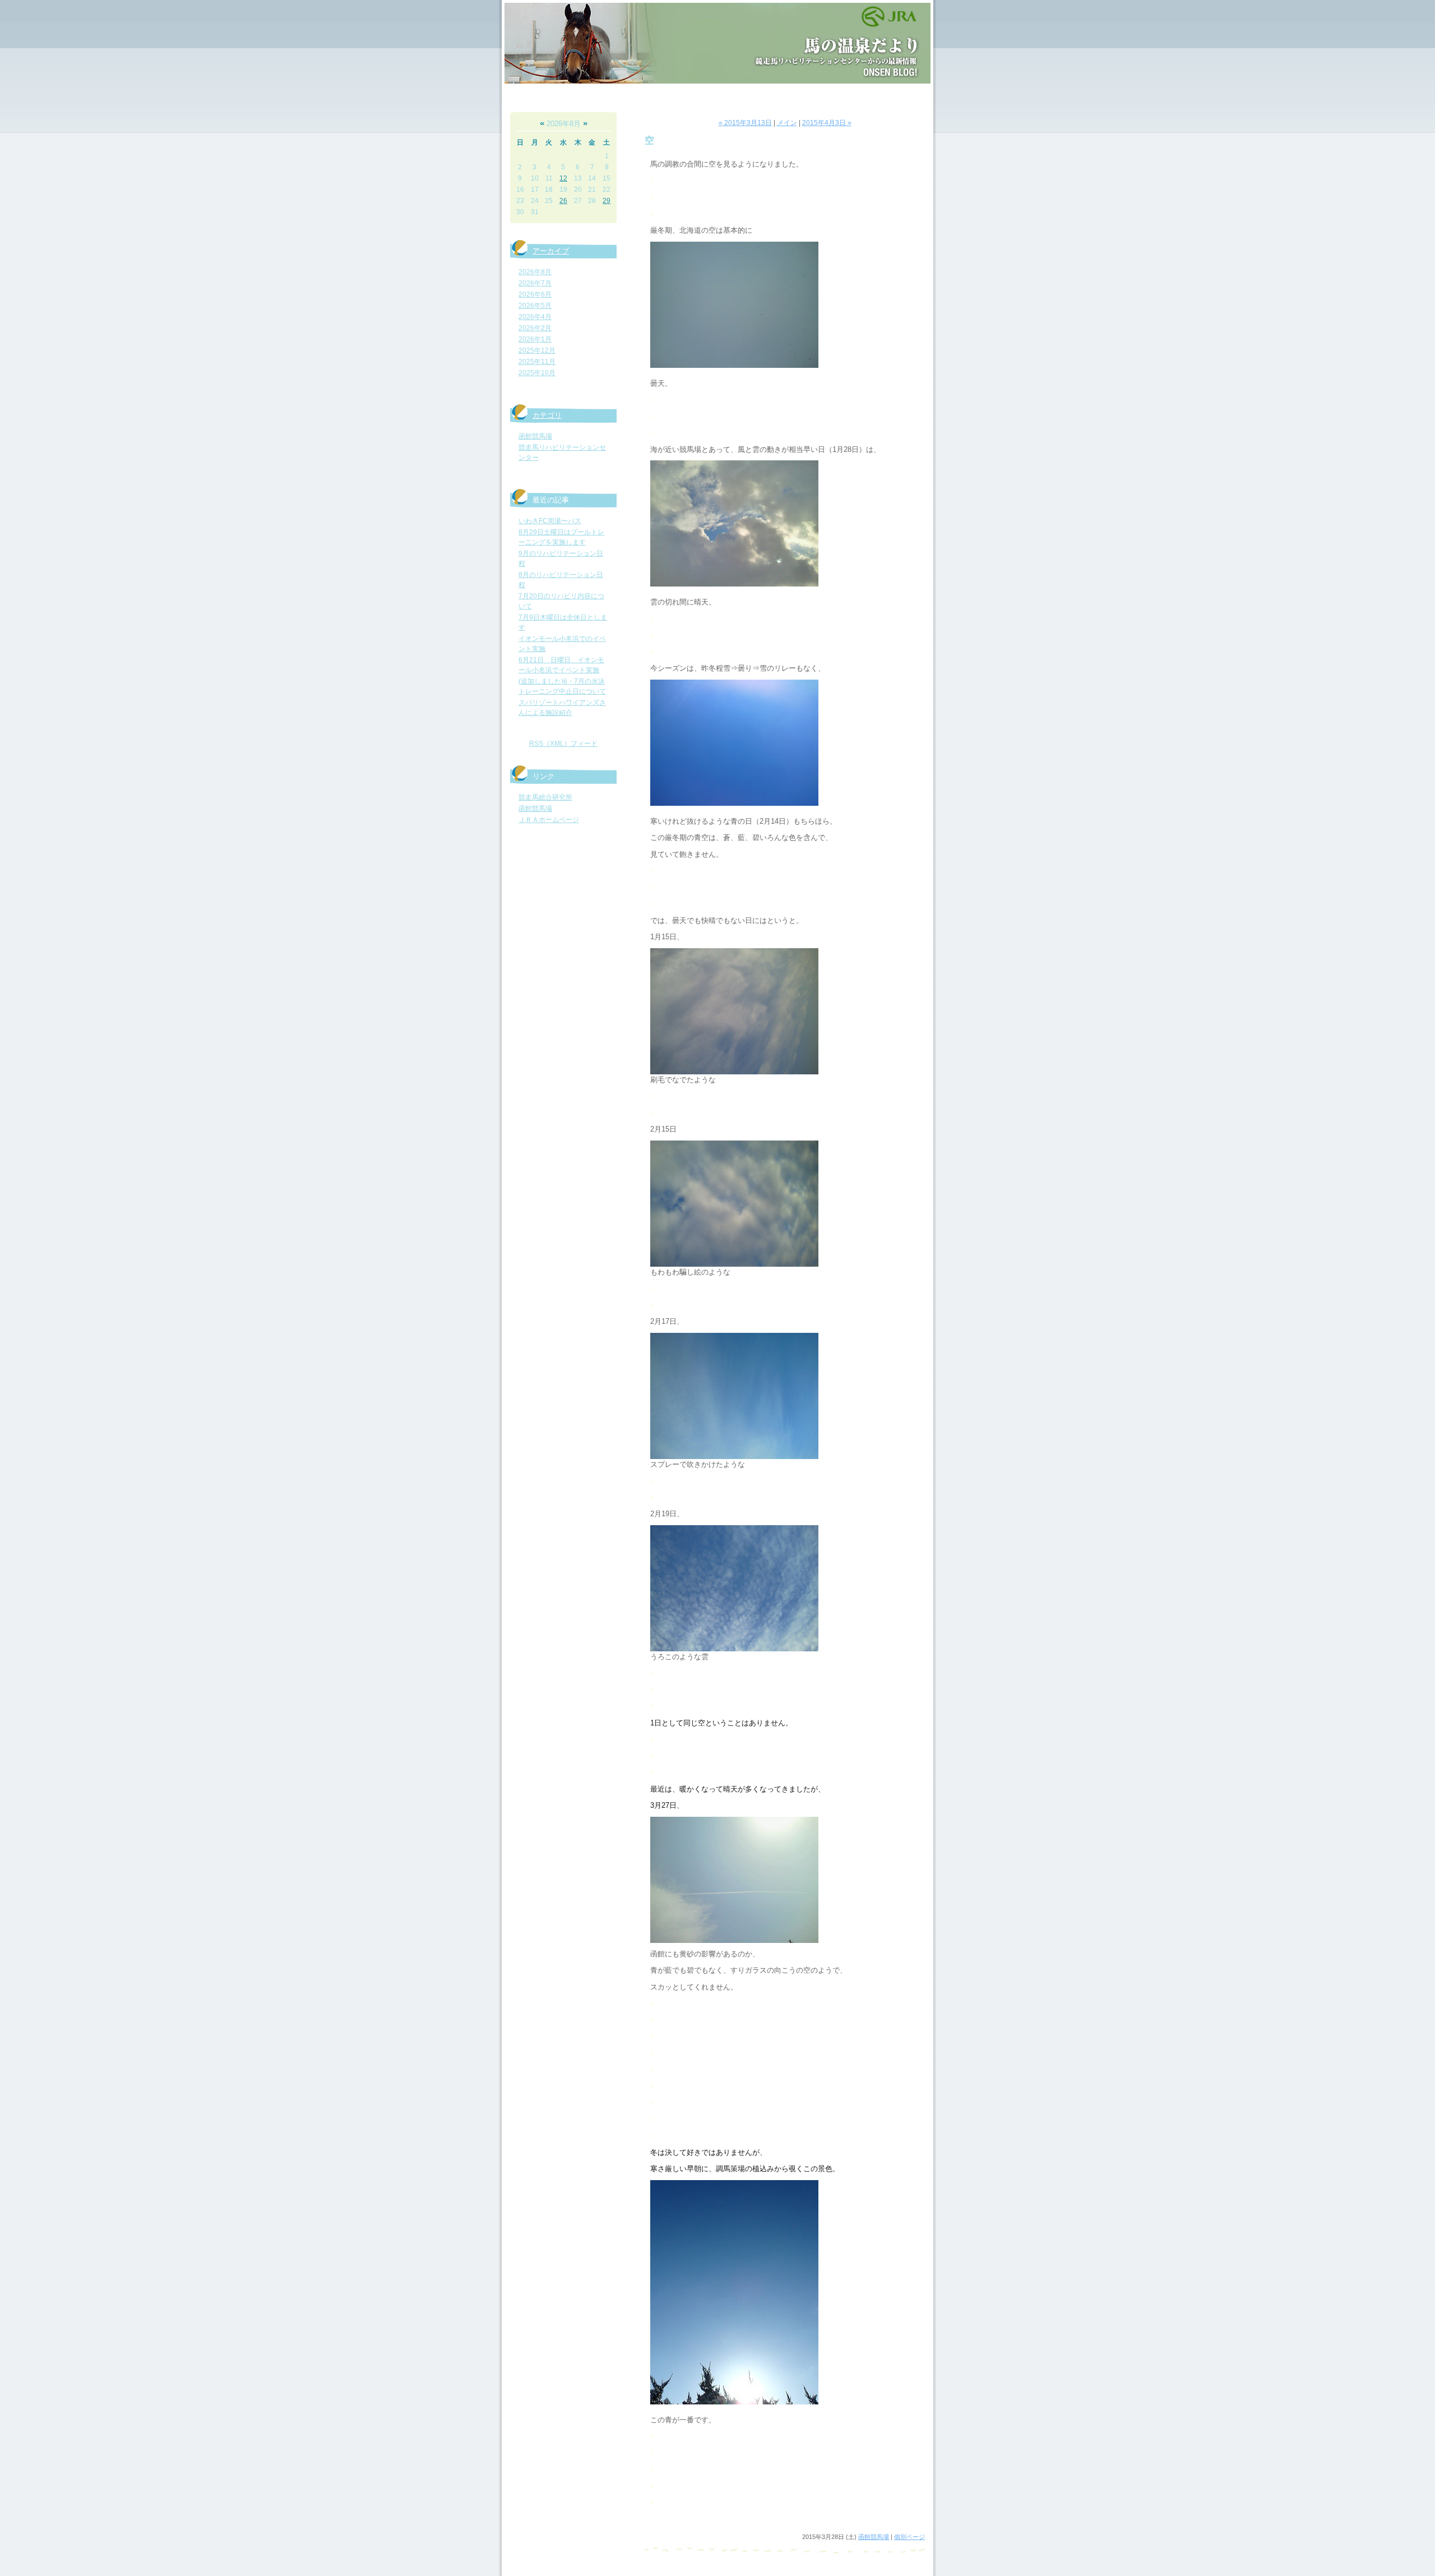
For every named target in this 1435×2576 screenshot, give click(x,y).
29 (607, 201)
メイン (787, 123)
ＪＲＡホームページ (549, 820)
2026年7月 (535, 283)
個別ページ (909, 2537)
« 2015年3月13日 (745, 123)
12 (563, 178)
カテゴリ (547, 415)
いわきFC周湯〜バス (550, 521)
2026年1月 (535, 339)
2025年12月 (537, 350)
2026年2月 (535, 328)
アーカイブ (551, 251)
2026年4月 (535, 317)
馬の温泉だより (717, 43)
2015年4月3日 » (827, 123)
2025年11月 (537, 362)
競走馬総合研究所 (545, 797)
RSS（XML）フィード (563, 744)
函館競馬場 (535, 436)
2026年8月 (535, 272)
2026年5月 (535, 306)
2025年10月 (537, 373)
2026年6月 (535, 294)
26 (563, 201)
